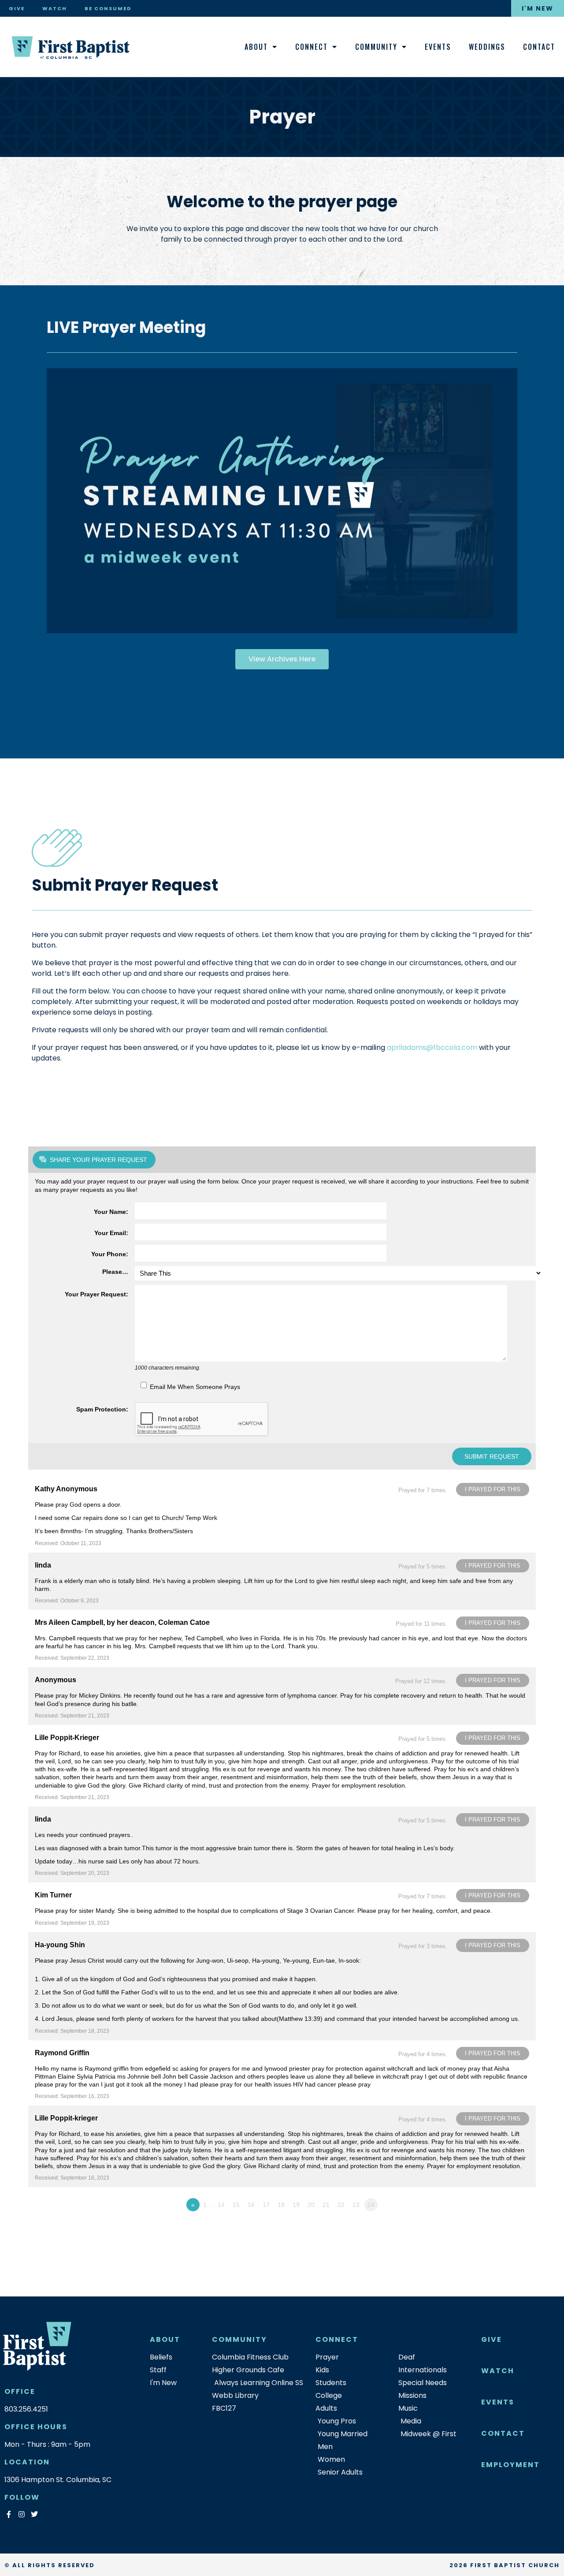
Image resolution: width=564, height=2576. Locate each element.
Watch (55, 8)
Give (17, 8)
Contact (539, 47)
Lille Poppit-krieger (66, 2118)
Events (438, 47)
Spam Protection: (102, 1409)
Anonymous (56, 1680)
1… (208, 2205)
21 (326, 2205)
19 (296, 2205)
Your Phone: (110, 1254)
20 (311, 2205)
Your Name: (111, 1212)
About (256, 47)
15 (236, 2205)
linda (43, 1565)
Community (376, 47)
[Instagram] (21, 2514)
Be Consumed (108, 8)
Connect (312, 47)
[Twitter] (34, 2514)
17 (266, 2205)
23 (356, 2205)
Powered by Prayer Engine (61, 2222)
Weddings (487, 47)
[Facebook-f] (9, 2514)
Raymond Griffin (62, 2053)
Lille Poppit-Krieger (67, 1738)
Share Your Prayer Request (98, 1160)
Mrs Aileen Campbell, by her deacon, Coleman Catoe (122, 1622)
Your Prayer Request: (96, 1294)
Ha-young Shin (60, 1945)
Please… (115, 1272)
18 (281, 2205)
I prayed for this (493, 1489)
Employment (510, 2465)
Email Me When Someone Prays (195, 1387)
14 (221, 2205)
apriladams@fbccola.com (432, 1047)
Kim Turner (53, 1895)
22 (341, 2205)
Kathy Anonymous (66, 1489)
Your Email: (111, 1233)
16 (251, 2205)
